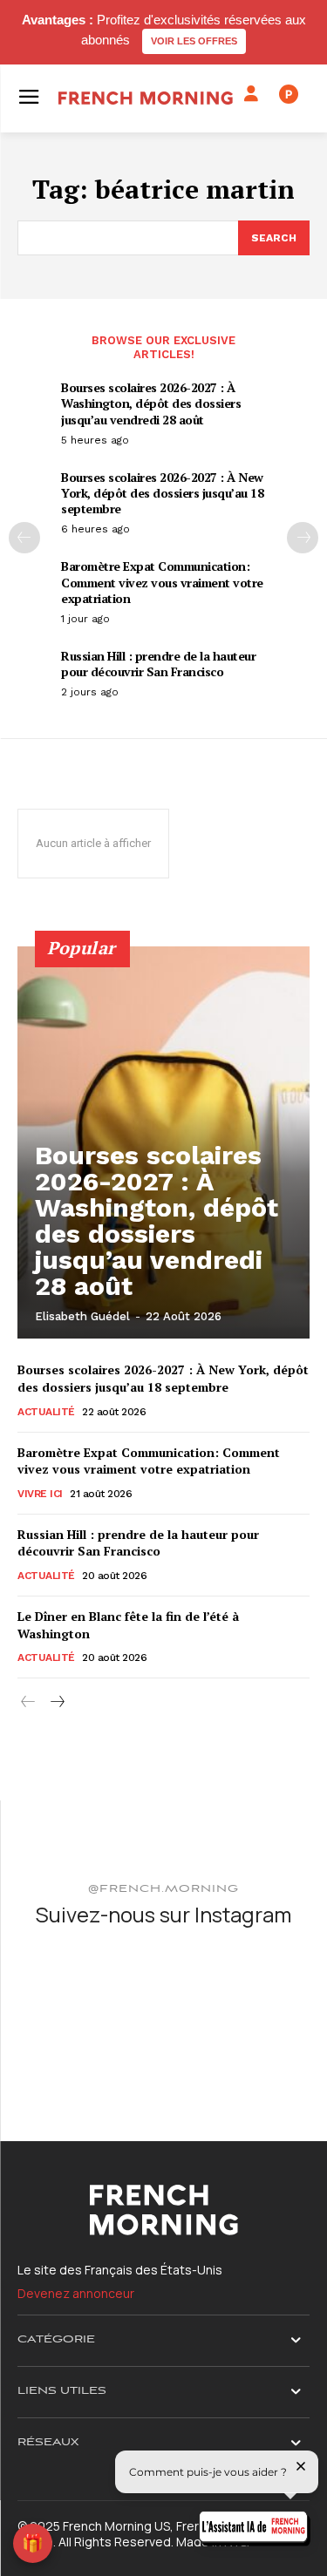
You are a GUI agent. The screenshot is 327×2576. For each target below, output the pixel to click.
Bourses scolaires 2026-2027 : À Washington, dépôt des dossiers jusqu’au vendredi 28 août (151, 403)
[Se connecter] (251, 94)
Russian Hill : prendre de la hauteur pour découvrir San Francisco (158, 664)
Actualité (46, 1412)
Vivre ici (40, 1494)
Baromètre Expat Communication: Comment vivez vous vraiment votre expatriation (162, 582)
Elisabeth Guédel (82, 1316)
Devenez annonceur (76, 2293)
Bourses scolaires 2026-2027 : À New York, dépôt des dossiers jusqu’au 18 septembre (162, 493)
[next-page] (303, 538)
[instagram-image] (65, 1992)
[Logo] (146, 98)
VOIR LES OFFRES (194, 41)
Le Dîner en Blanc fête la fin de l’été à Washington (128, 1625)
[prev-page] (24, 538)
